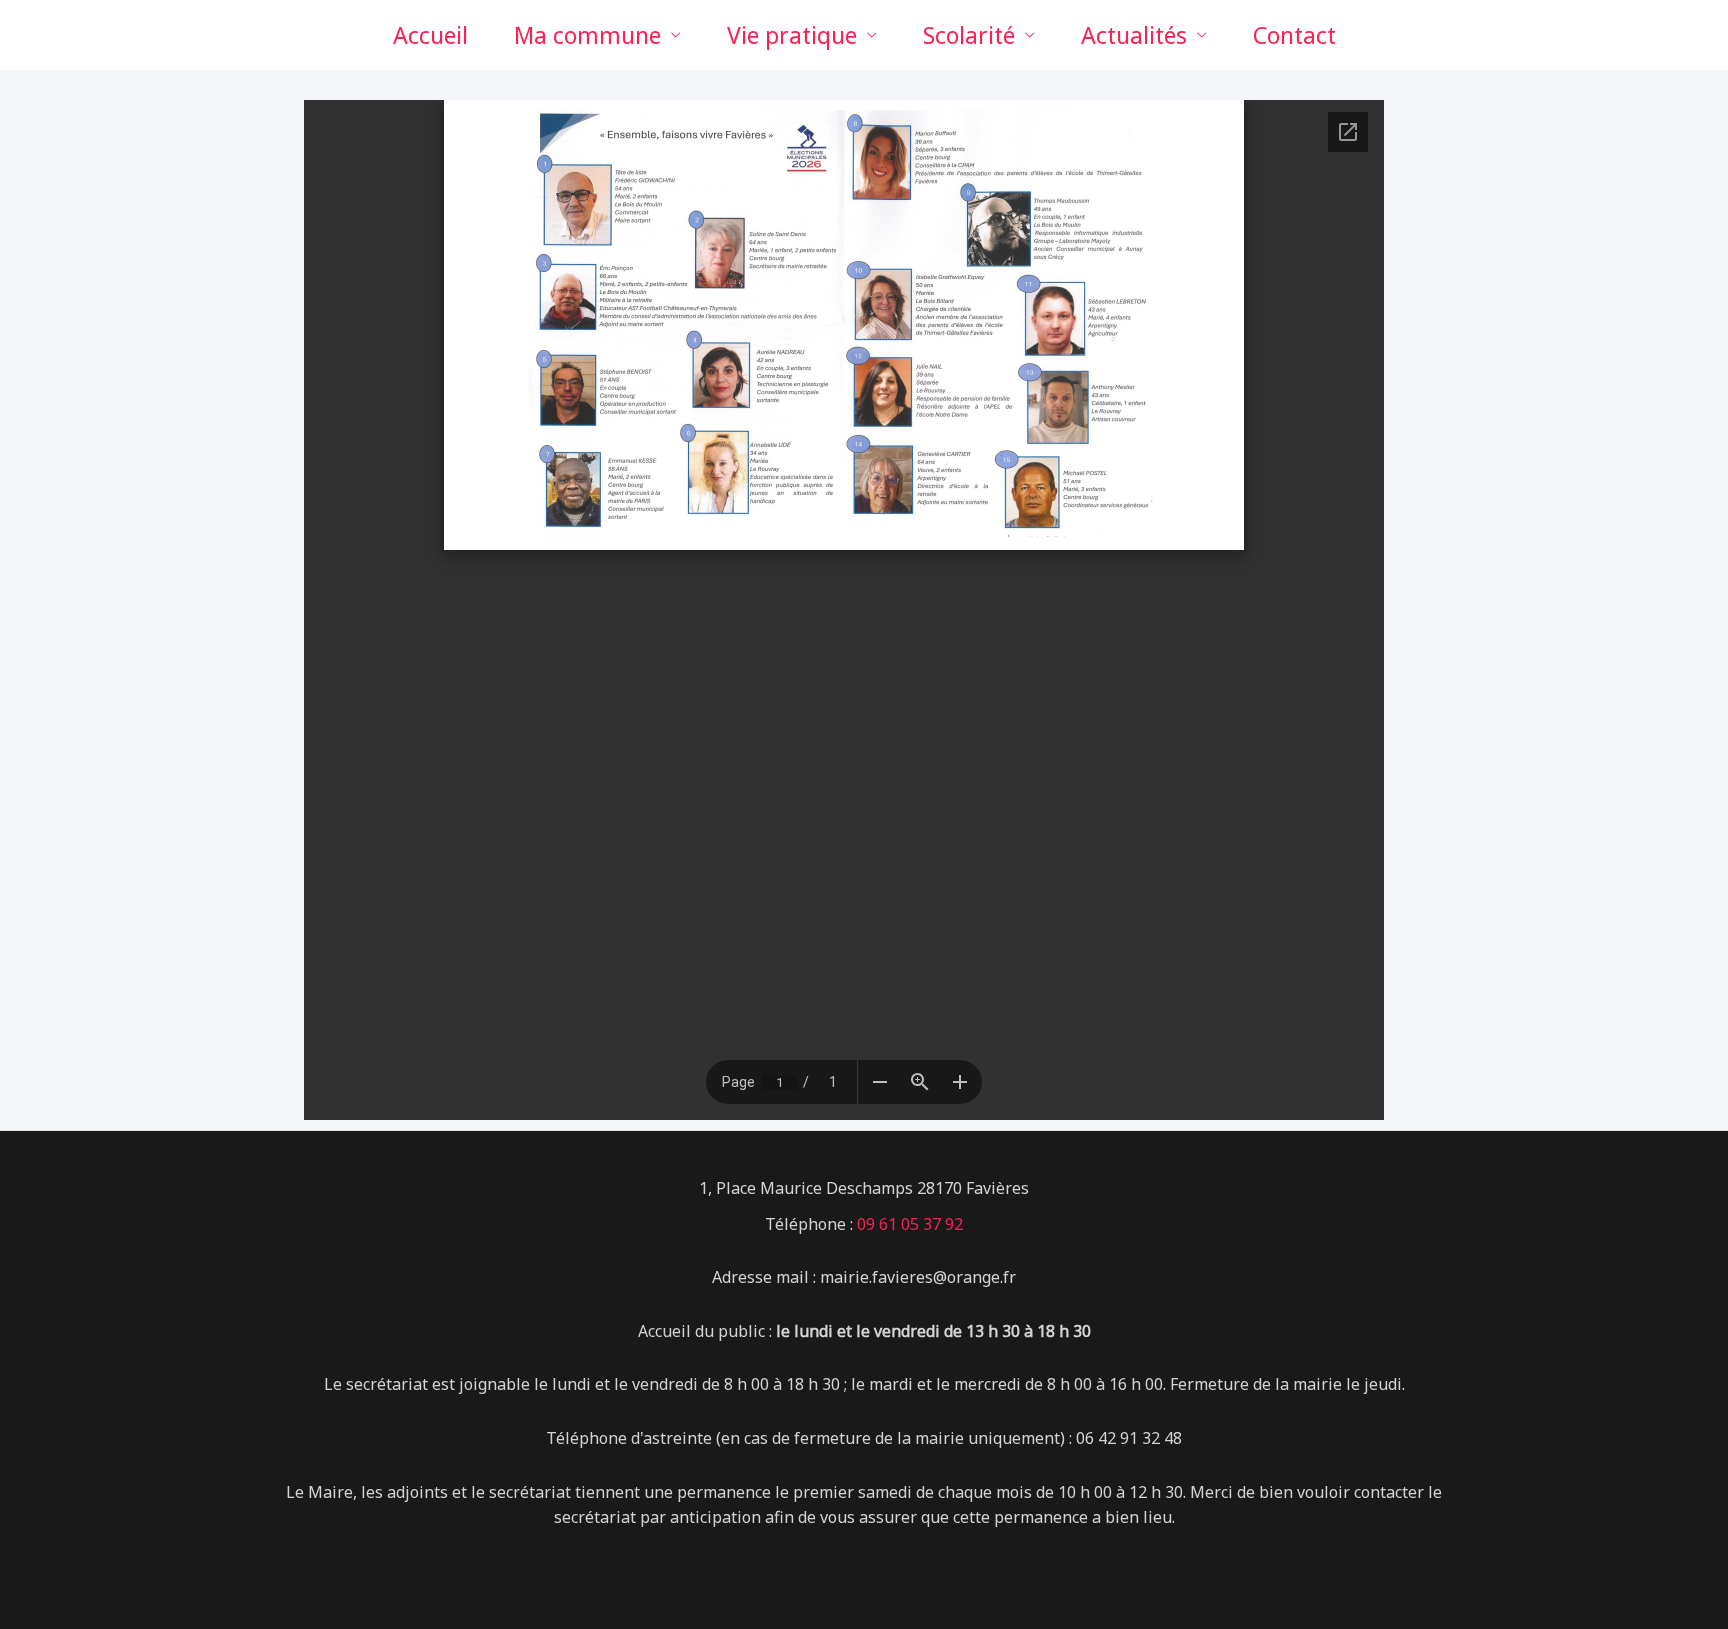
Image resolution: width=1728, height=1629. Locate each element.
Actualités (1134, 35)
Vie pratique (792, 35)
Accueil (430, 35)
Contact (1294, 35)
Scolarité (969, 35)
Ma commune (587, 35)
